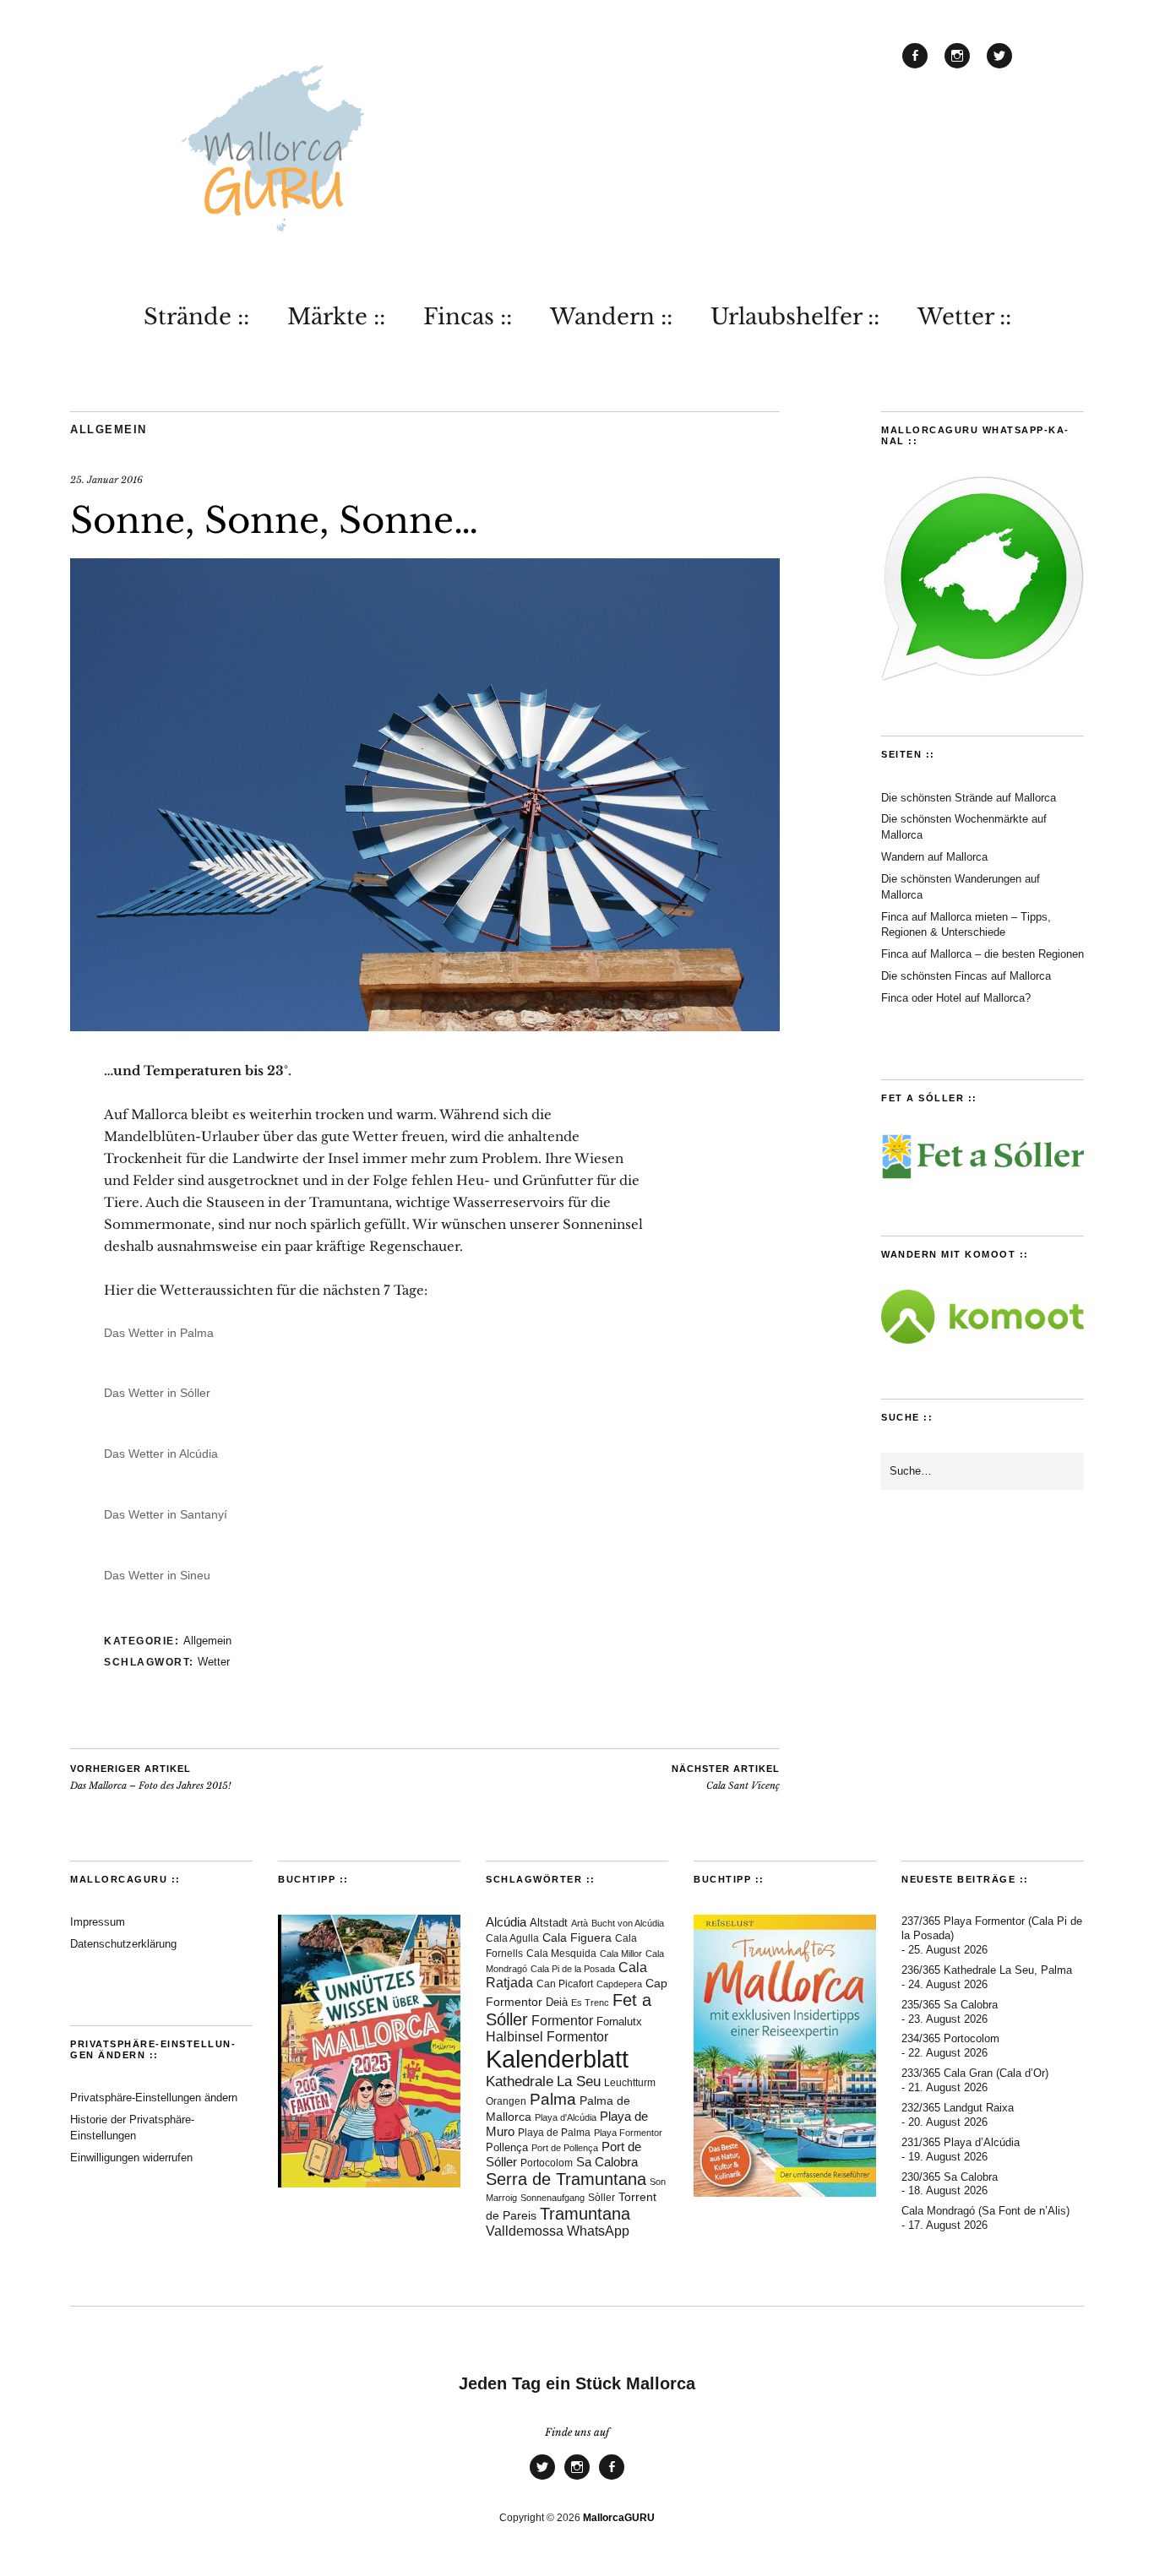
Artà (580, 1923)
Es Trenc (590, 2003)
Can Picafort (565, 1984)
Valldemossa (525, 2231)
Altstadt (549, 1923)
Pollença (507, 2148)
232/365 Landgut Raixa (958, 2108)
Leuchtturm (630, 2083)
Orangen (506, 2101)
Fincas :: (468, 317)
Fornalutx (619, 2022)
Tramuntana (585, 2214)
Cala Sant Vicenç (726, 1778)
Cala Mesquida (561, 1953)
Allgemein (109, 429)
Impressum (98, 1922)
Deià (557, 2003)
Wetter (214, 1662)
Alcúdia (506, 1922)
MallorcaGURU (619, 2518)
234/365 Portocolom (950, 2038)
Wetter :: (964, 317)
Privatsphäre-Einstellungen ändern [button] (154, 2098)
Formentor (562, 2021)
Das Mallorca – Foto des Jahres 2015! (150, 1778)
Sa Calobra (607, 2162)
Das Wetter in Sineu (157, 1575)
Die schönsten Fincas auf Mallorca (966, 976)
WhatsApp (598, 2231)
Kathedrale (520, 2081)
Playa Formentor (628, 2133)
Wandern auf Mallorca (934, 857)
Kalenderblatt (557, 2059)
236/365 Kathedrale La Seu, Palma (987, 1970)
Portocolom (547, 2163)
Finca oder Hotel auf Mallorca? (956, 998)
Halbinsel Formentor (547, 2037)
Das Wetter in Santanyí (166, 1514)
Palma (553, 2099)
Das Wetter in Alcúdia (161, 1454)
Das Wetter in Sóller (157, 1393)
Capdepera (619, 1984)
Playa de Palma (554, 2133)
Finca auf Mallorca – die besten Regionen (983, 954)
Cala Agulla (512, 1938)
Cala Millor (621, 1954)
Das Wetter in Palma (159, 1333)
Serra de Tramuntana (566, 2179)
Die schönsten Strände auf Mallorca (969, 798)
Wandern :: (611, 317)
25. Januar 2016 (106, 480)
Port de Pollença (565, 2148)
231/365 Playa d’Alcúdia (961, 2142)
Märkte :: (336, 317)
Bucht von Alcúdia (628, 1923)
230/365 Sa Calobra (950, 2177)
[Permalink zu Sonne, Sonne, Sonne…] (425, 1026)
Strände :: (196, 317)
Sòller (601, 2198)
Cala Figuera (577, 1937)
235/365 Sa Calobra (950, 2005)
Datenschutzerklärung (123, 1944)
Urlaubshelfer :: (795, 317)
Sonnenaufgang (553, 2198)
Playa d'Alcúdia (566, 2117)
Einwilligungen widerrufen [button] (131, 2158)
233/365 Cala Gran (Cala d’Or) (975, 2073)
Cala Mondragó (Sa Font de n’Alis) (985, 2211)
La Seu (579, 2081)
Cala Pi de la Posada (573, 1969)
